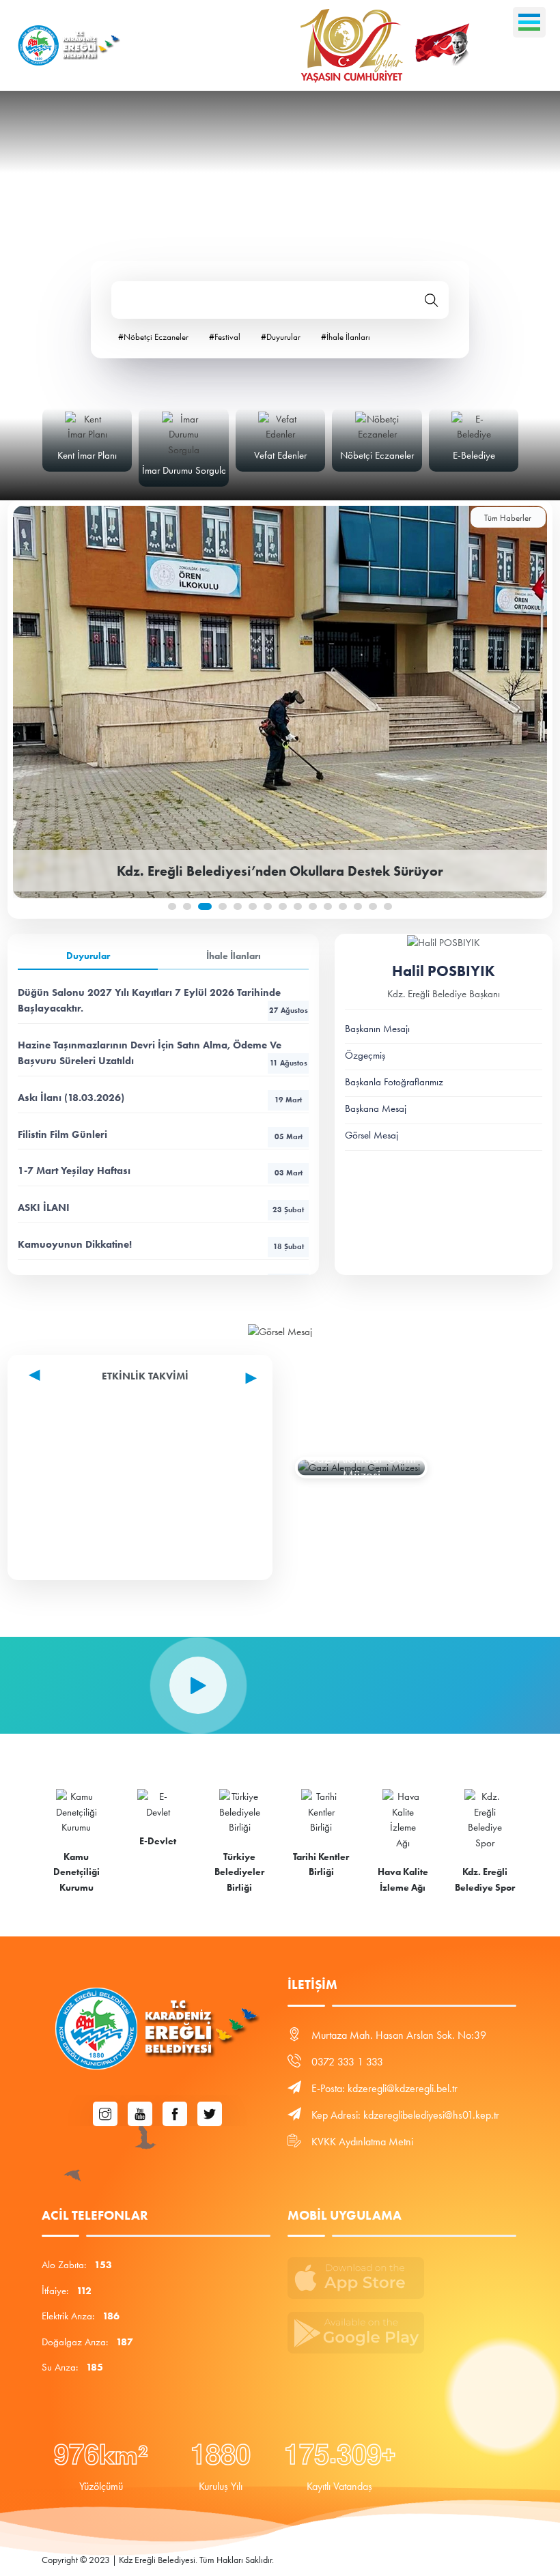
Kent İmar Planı (87, 455)
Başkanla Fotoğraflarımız (394, 1082)
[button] (172, 906)
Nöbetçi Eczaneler (377, 455)
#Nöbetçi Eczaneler (153, 337)
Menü (529, 22)
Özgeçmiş (365, 1055)
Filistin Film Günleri (160, 1134)
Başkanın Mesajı (377, 1029)
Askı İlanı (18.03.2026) (160, 1098)
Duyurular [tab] (88, 956)
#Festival (225, 337)
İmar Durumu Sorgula (184, 470)
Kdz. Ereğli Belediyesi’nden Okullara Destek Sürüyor (280, 871)
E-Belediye (474, 455)
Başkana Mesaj (376, 1108)
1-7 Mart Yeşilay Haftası (160, 1171)
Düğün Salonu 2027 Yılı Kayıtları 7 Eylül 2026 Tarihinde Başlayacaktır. (163, 1000)
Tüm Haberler (508, 518)
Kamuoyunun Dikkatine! (160, 1244)
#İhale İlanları (346, 337)
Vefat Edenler (280, 455)
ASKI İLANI (161, 1207)
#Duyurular (281, 337)
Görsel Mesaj (372, 1135)
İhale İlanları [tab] (234, 956)
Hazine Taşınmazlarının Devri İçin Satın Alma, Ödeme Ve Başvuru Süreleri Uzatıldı (162, 1053)
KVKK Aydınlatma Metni (362, 2142)
